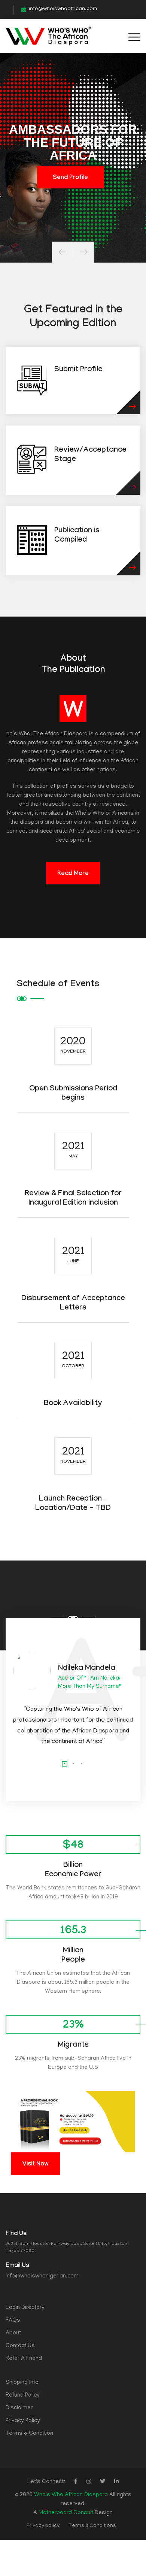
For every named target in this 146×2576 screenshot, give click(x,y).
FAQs (13, 2321)
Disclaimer (19, 2408)
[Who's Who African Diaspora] (48, 36)
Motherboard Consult (66, 2513)
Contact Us (20, 2346)
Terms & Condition (29, 2434)
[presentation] (63, 252)
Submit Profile (78, 370)
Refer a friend (24, 2359)
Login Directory (25, 2308)
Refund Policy (23, 2395)
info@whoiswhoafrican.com (63, 9)
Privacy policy (43, 2526)
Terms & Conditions (92, 2526)
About (13, 2333)
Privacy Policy (23, 2421)
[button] (65, 1764)
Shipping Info (22, 2383)
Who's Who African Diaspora (71, 2495)
